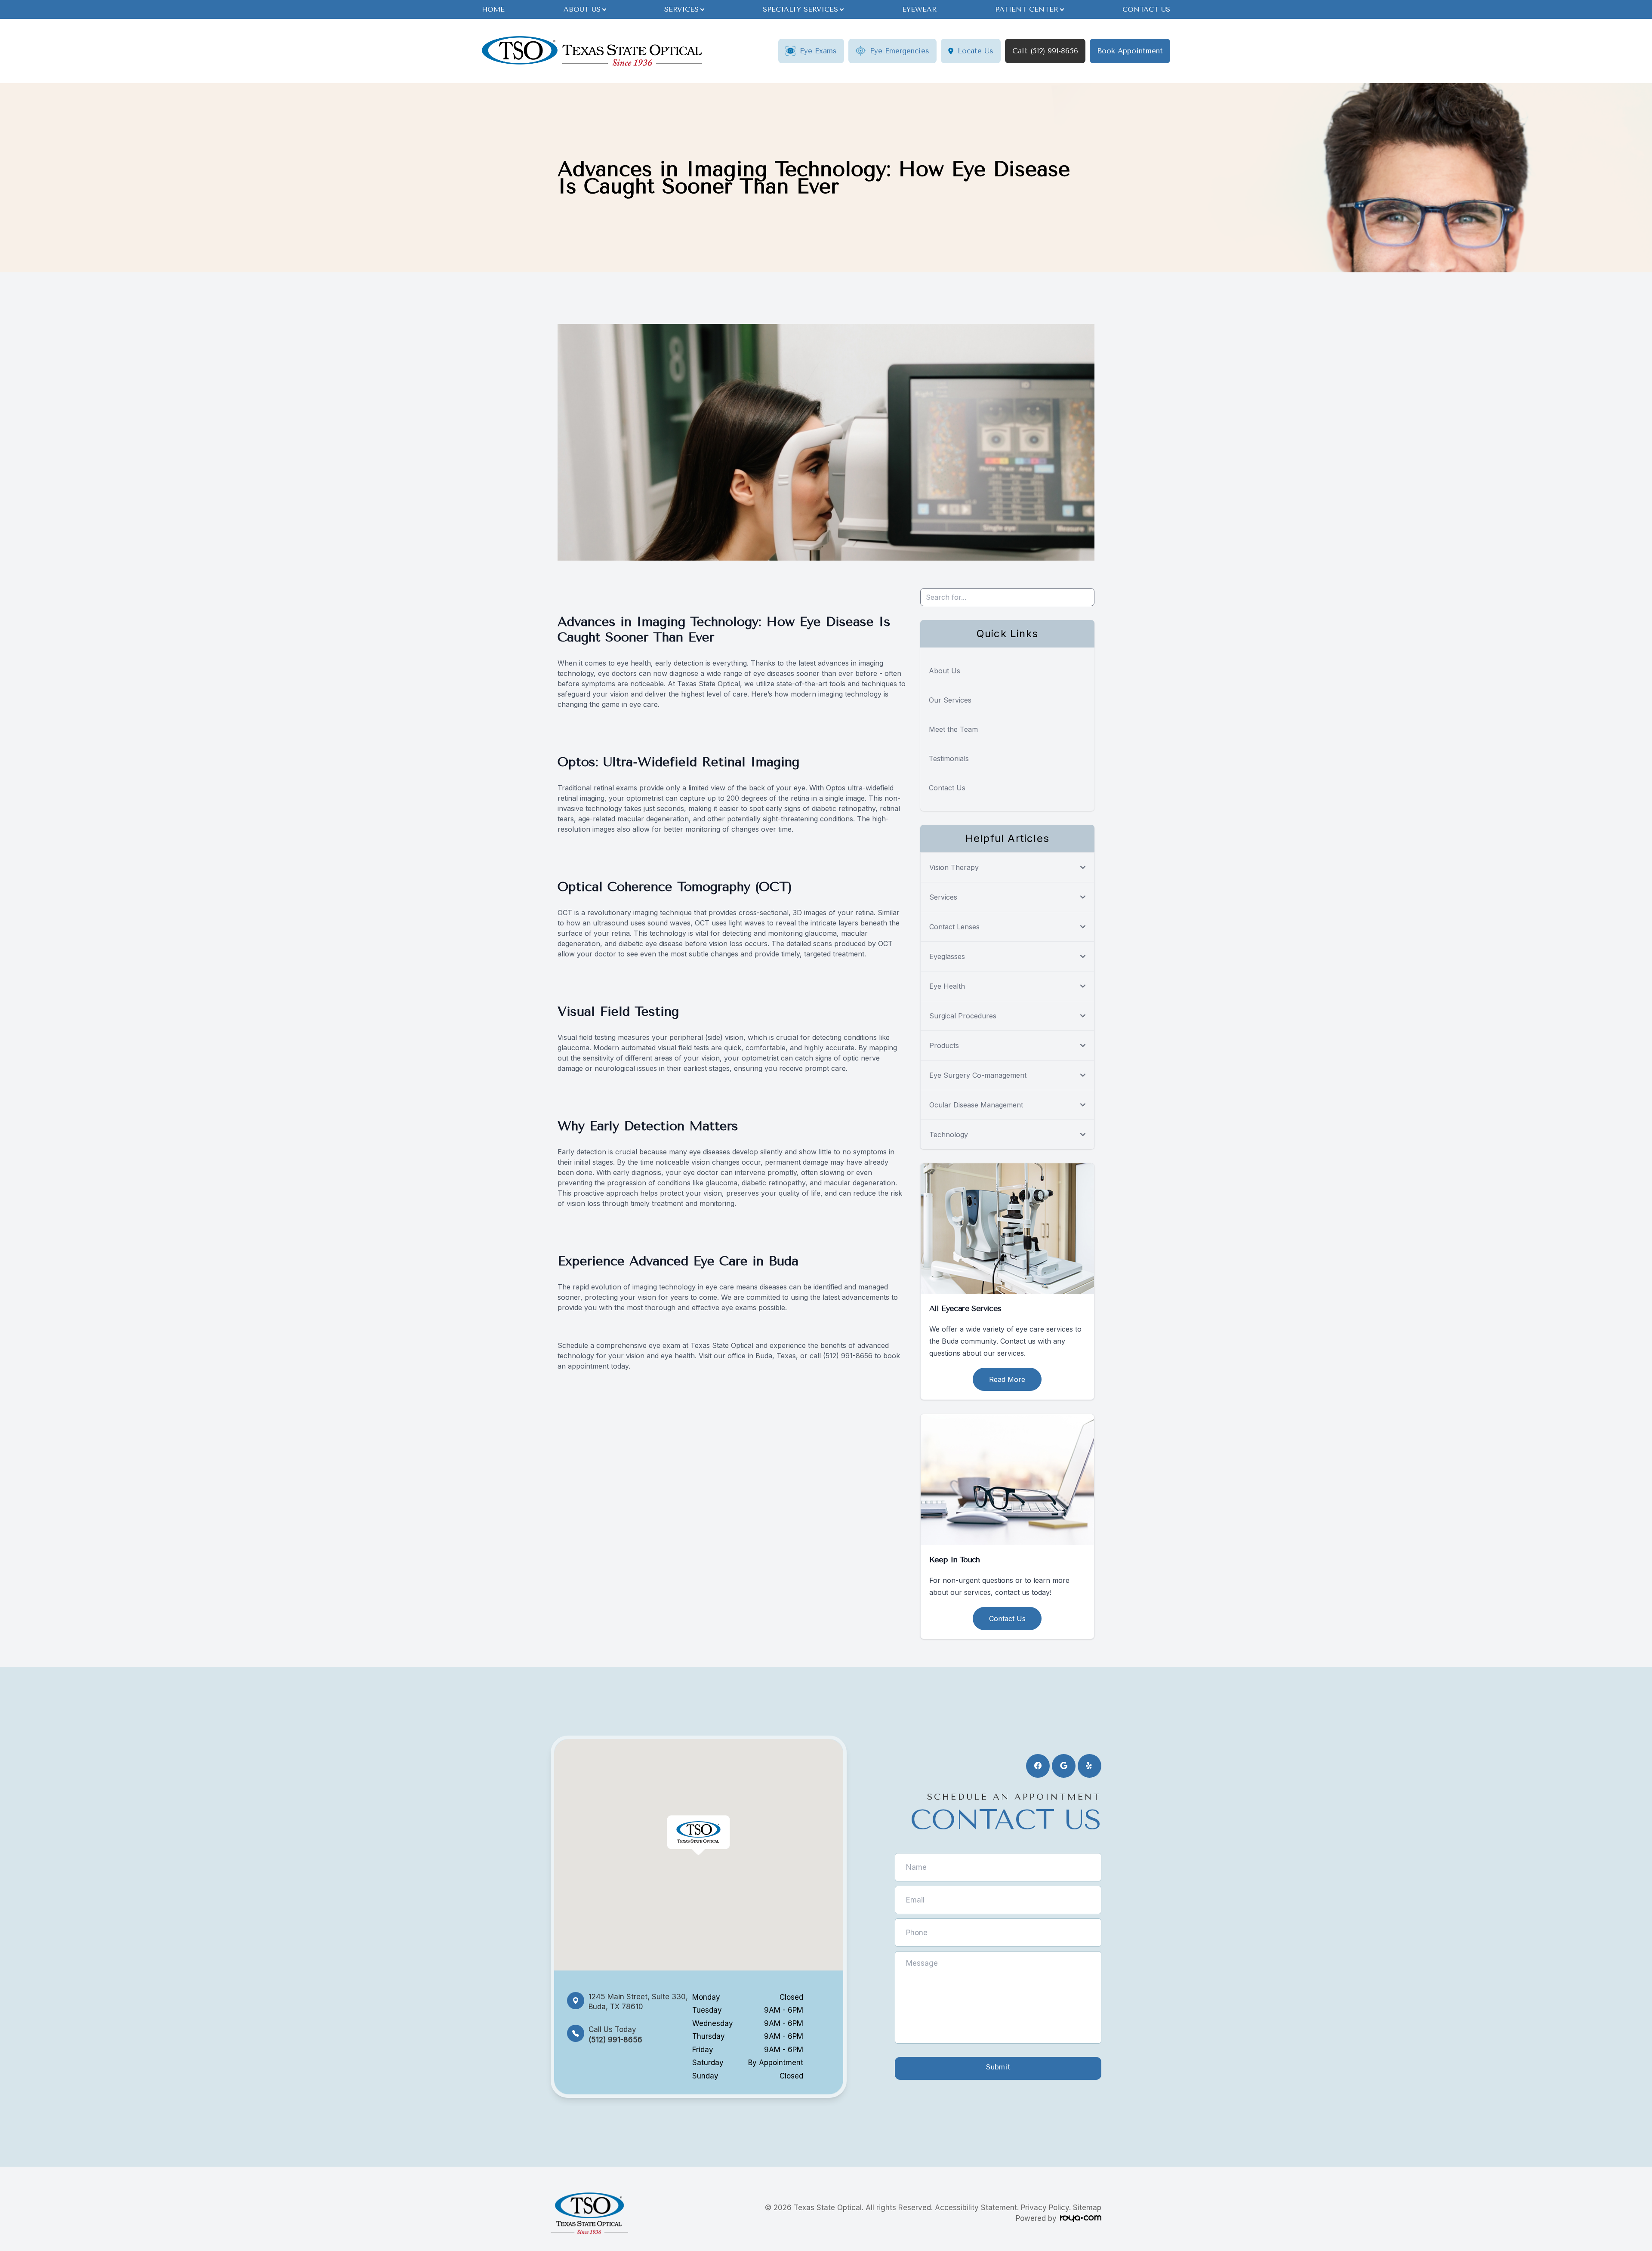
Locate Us (975, 51)
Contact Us (1146, 9)
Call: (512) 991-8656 (1045, 51)
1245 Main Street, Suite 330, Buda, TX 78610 (638, 2002)
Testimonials (949, 759)
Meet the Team (953, 729)
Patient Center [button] (1027, 9)
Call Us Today (615, 2034)
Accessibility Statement (976, 2208)
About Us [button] (582, 9)
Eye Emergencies (900, 51)
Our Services (950, 700)
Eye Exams (818, 51)
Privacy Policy (1045, 2208)
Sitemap (1087, 2208)
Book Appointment (1130, 51)
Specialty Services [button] (800, 9)
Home (493, 9)
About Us (945, 671)
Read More (1007, 1379)
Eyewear (919, 9)
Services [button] (681, 9)
